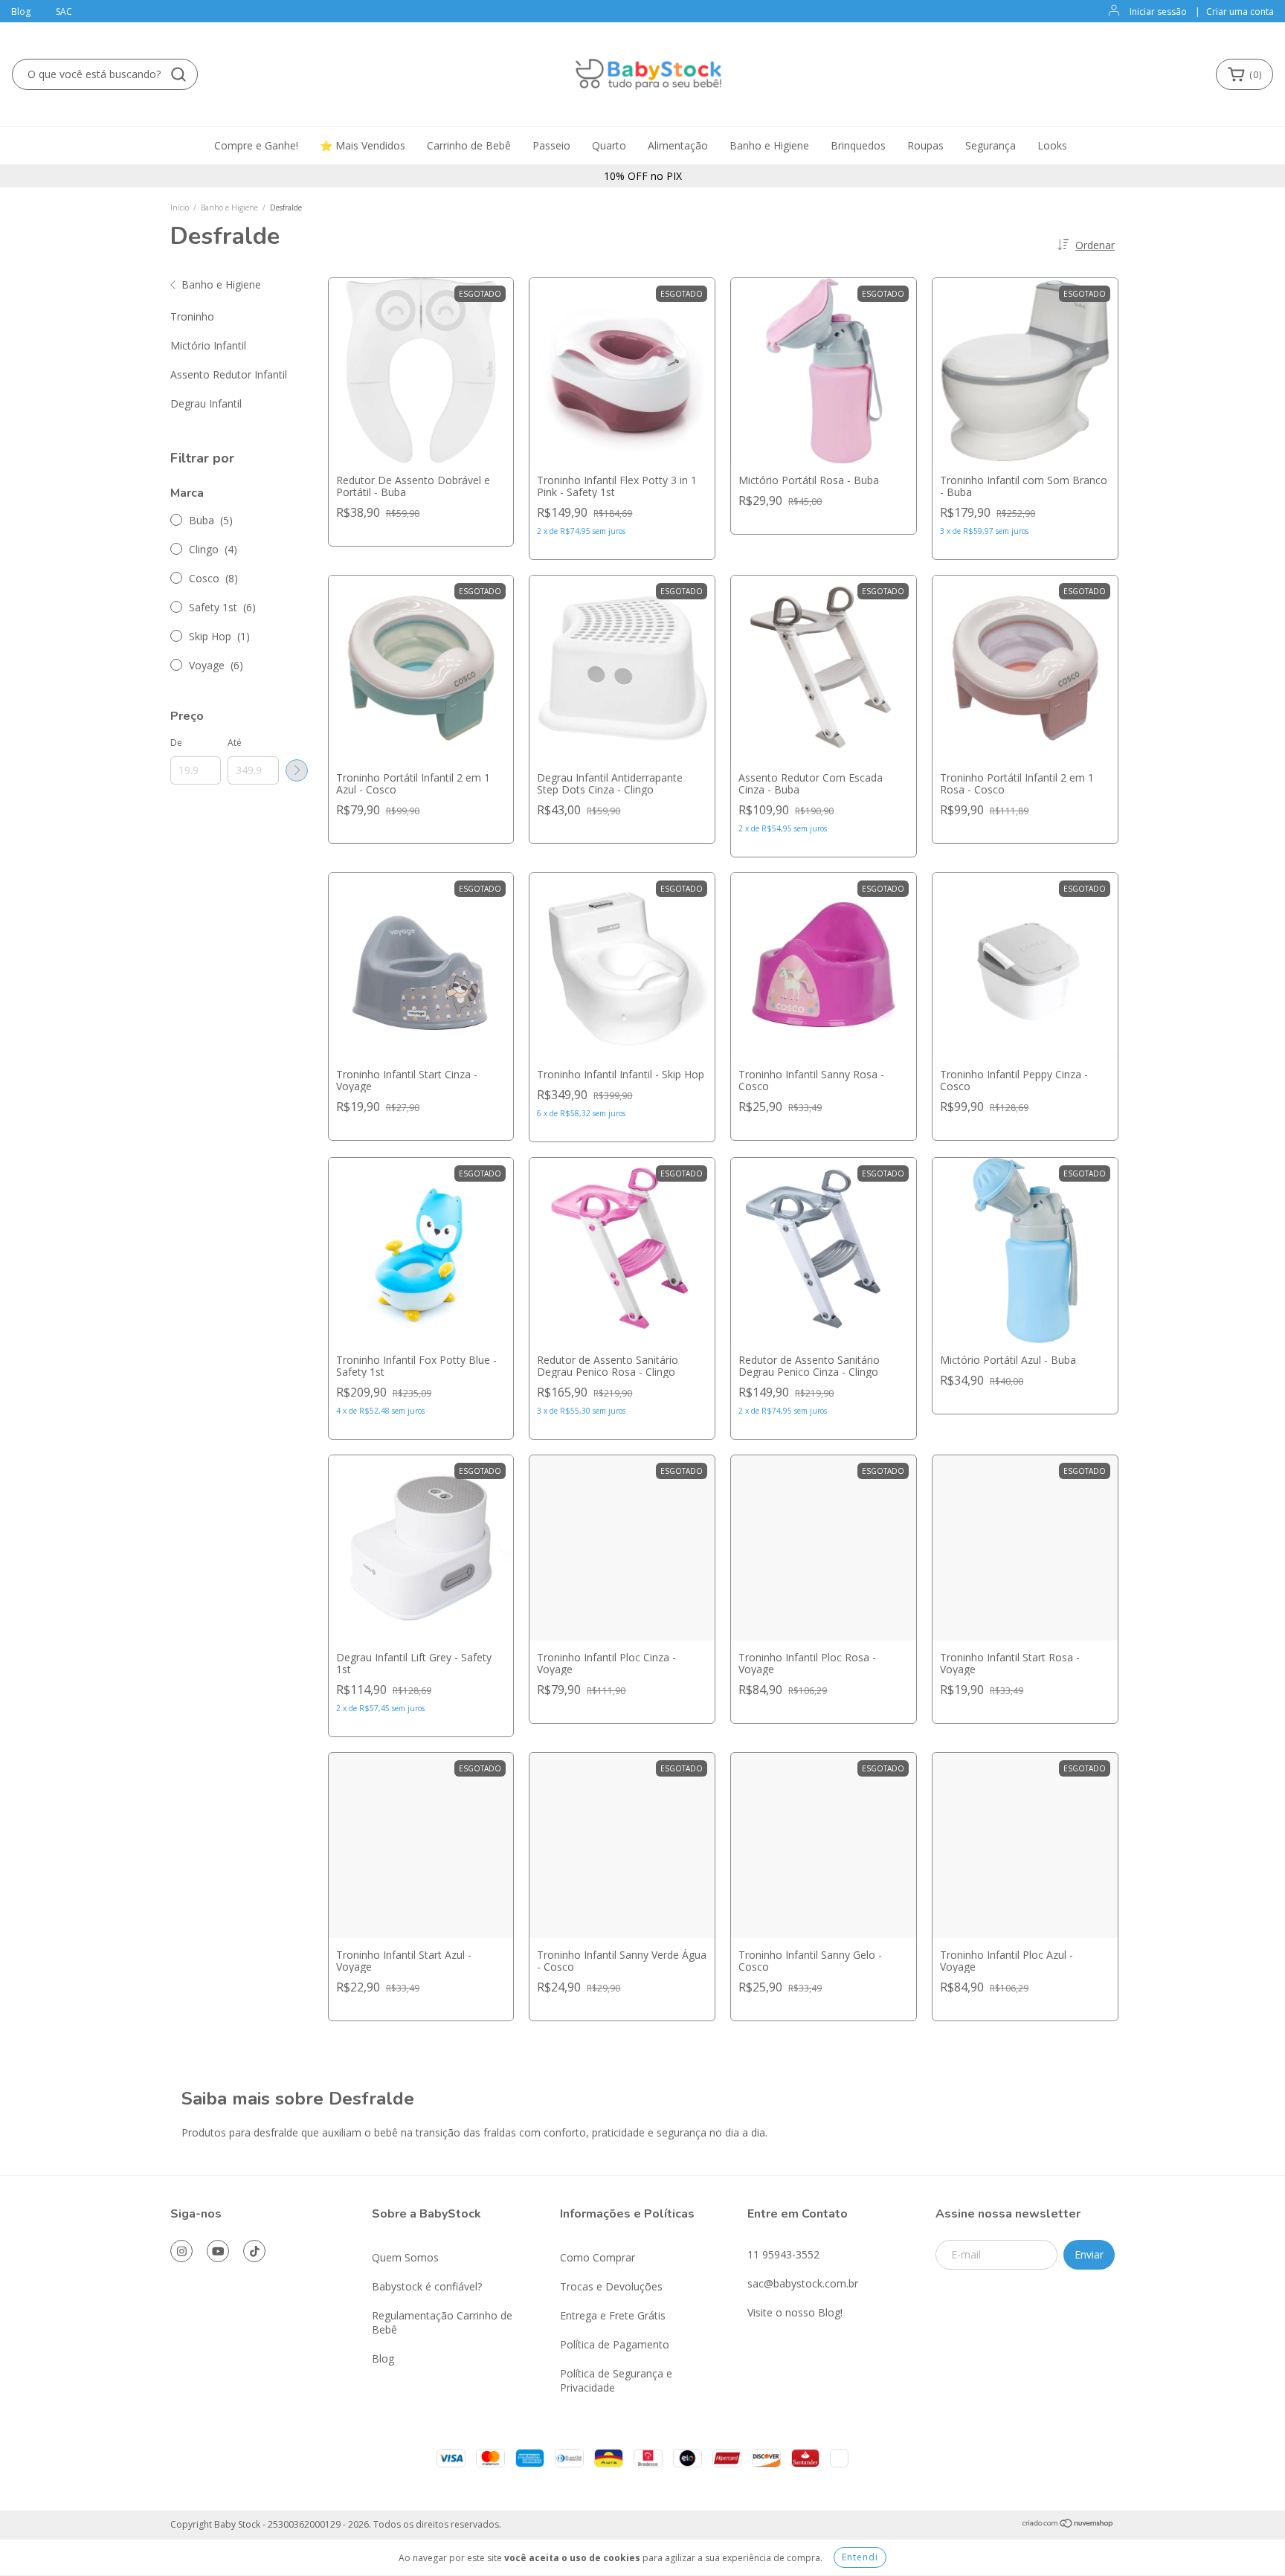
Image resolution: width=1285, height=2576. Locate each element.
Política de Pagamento (615, 2344)
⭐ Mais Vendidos (363, 145)
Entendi (860, 2557)
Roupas (925, 145)
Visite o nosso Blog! (795, 2312)
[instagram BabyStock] (181, 2251)
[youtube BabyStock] (218, 2251)
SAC (64, 12)
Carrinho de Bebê (469, 145)
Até (235, 743)
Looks (1052, 145)
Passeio (551, 145)
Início (180, 207)
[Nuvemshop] (1068, 2525)
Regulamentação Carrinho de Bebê (442, 2322)
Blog (21, 12)
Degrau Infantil (206, 403)
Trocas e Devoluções (611, 2286)
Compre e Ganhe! (256, 145)
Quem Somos (405, 2257)
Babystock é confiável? (427, 2286)
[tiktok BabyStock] (254, 2251)
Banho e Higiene (769, 145)
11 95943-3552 (783, 2254)
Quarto (609, 145)
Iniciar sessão (1158, 12)
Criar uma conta (1240, 12)
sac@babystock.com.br (803, 2283)
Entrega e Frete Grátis (613, 2315)
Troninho (192, 316)
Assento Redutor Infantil (229, 374)
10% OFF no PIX (643, 176)
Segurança (991, 145)
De (176, 743)
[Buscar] (178, 74)
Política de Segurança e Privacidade (616, 2380)
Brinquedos (858, 145)
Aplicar (297, 770)
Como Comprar (598, 2257)
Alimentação (678, 145)
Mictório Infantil (208, 345)
